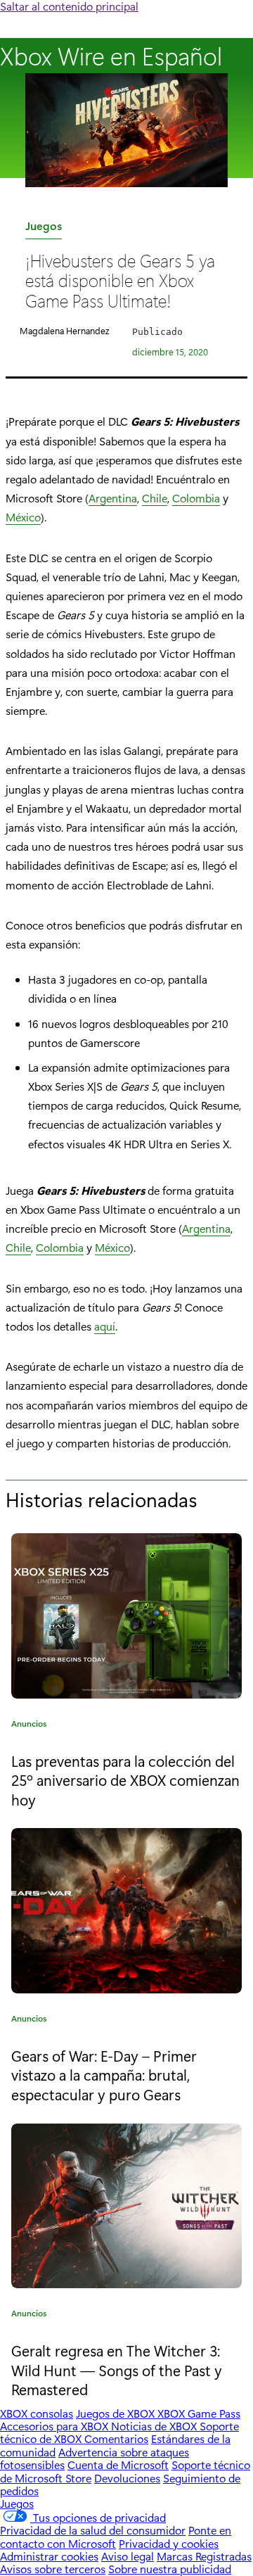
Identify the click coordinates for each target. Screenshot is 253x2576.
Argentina (113, 498)
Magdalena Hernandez (64, 330)
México (23, 517)
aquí (105, 1326)
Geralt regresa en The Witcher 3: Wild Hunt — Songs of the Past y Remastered (117, 2369)
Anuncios (29, 1726)
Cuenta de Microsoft (118, 2464)
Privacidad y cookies (169, 2543)
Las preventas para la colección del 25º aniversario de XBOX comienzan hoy (125, 1780)
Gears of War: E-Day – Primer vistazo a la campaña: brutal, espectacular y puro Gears (104, 2075)
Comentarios (116, 2438)
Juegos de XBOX (117, 2413)
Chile (155, 498)
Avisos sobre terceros (53, 2569)
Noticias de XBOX (155, 2426)
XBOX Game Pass (199, 2413)
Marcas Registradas (204, 2556)
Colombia (196, 498)
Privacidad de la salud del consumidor (93, 2530)
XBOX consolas (37, 2413)
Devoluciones (127, 2478)
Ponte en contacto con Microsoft (116, 2536)
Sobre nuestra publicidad (170, 2569)
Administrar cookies (49, 2556)
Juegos (44, 228)
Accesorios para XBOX (56, 2426)
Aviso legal (128, 2556)
